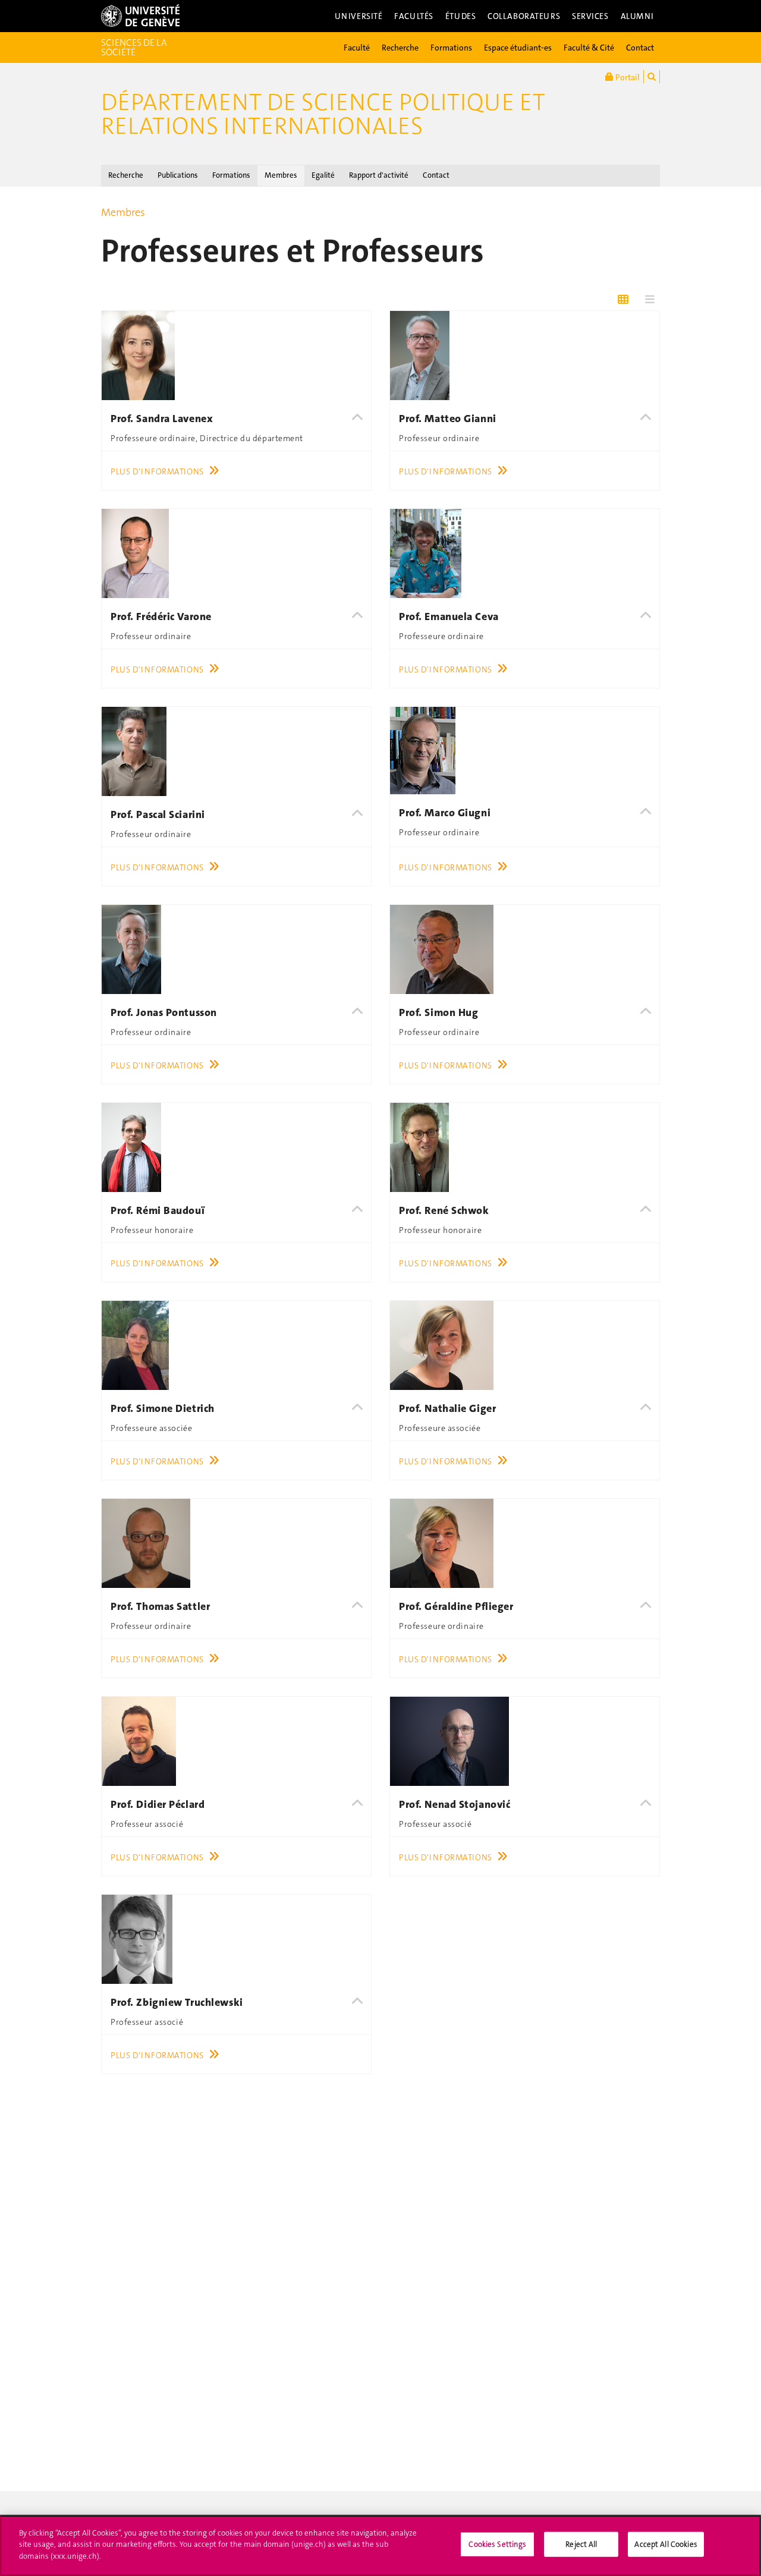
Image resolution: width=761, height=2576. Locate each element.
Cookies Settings (497, 2544)
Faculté (357, 48)
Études (460, 16)
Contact (640, 48)
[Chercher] (652, 77)
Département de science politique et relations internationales (323, 114)
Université (359, 16)
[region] (380, 2546)
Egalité (323, 175)
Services (590, 16)
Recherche (400, 48)
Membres (281, 175)
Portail (627, 77)
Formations (451, 48)
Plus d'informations (157, 471)
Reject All (581, 2544)
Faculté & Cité (589, 48)
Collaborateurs (524, 16)
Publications (178, 175)
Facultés (414, 16)
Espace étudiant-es (518, 48)
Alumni (637, 16)
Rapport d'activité (379, 175)
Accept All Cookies (666, 2544)
